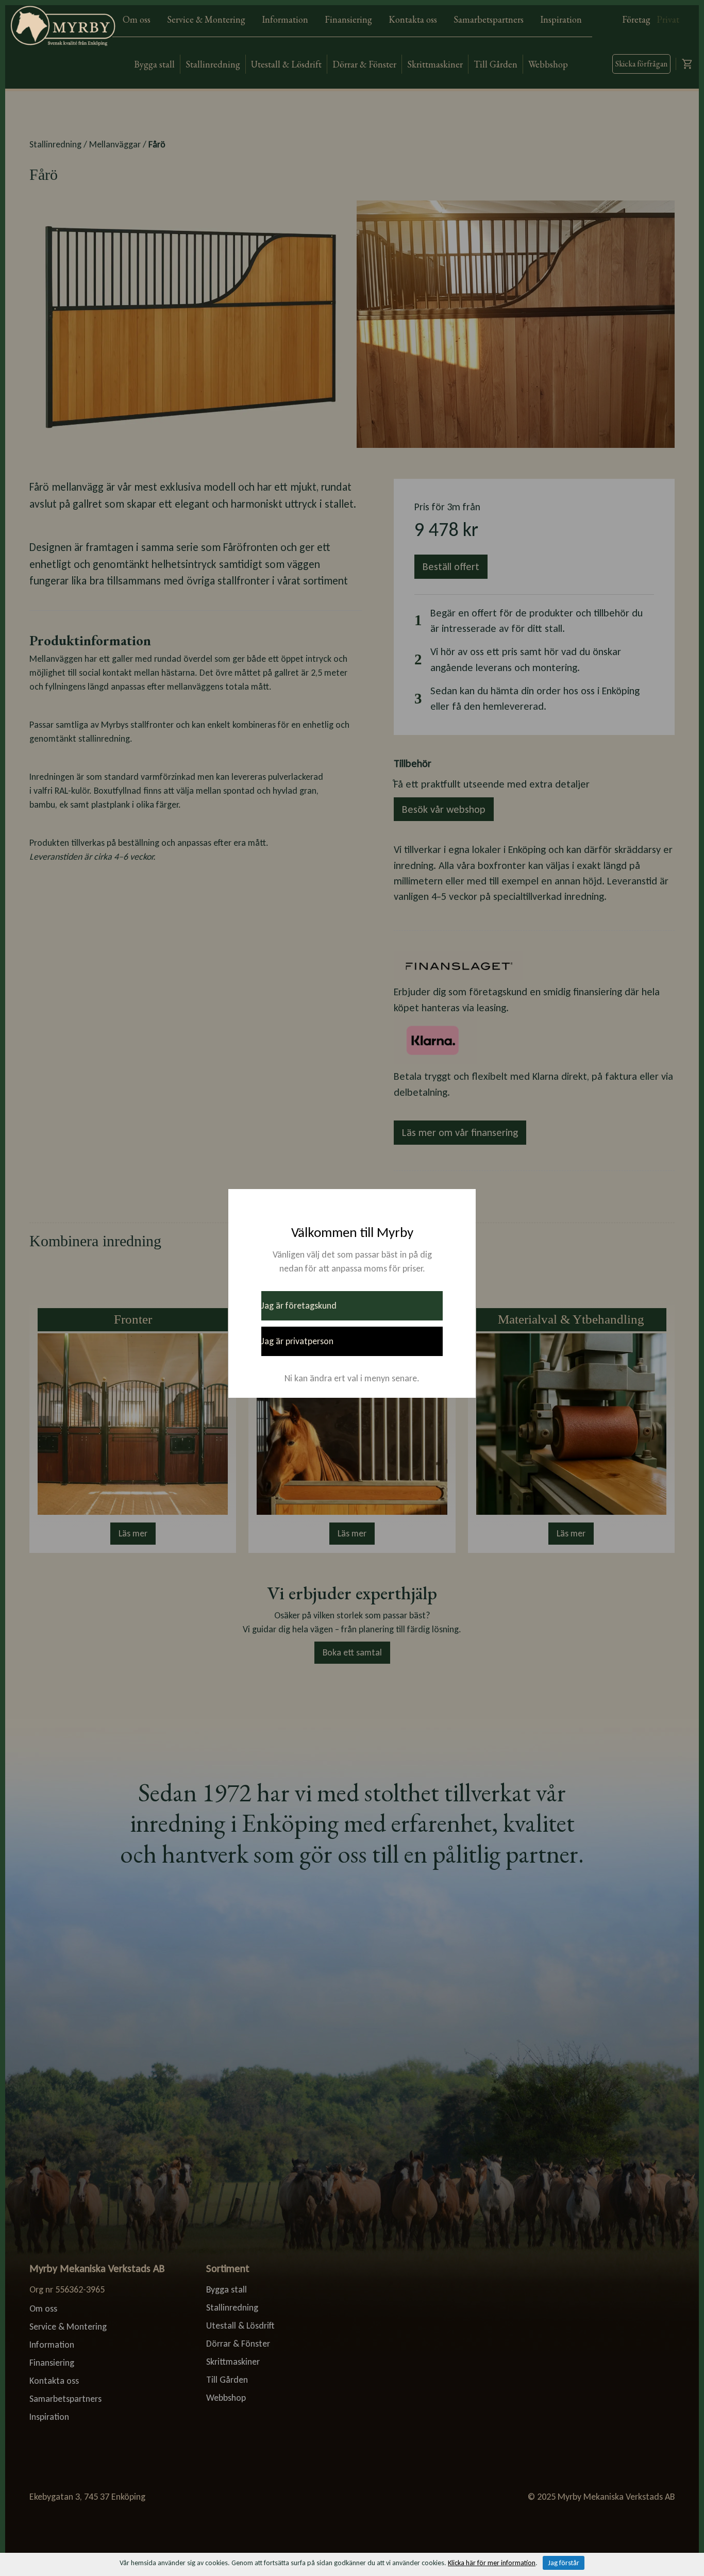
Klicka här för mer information (492, 2563)
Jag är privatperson (297, 1341)
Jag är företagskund (299, 1306)
